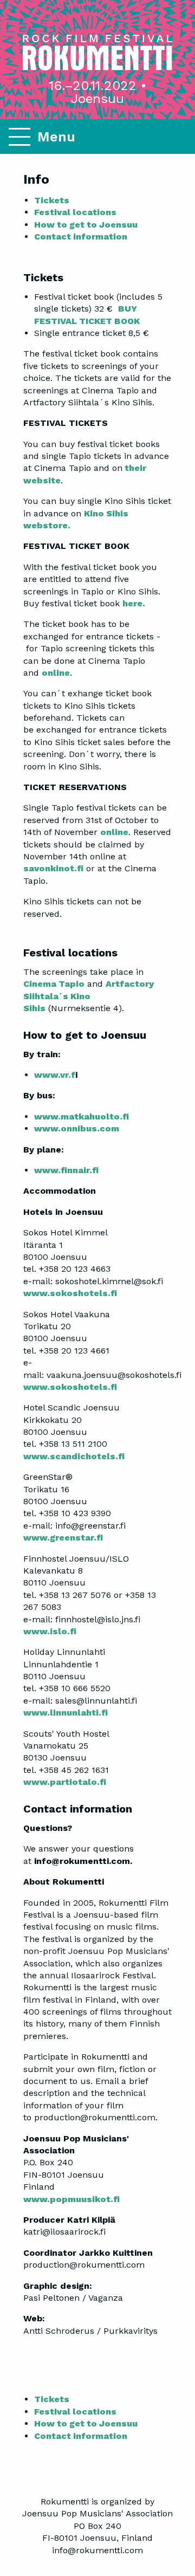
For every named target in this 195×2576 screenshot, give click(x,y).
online (56, 673)
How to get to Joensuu (86, 225)
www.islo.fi (50, 1631)
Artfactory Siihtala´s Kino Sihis (89, 996)
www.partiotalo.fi (65, 1782)
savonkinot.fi (53, 868)
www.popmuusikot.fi (71, 2199)
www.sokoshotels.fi (70, 1293)
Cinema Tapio (54, 984)
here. (134, 603)
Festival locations (75, 212)
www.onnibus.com (77, 1128)
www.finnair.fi (66, 1170)
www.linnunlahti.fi (66, 1713)
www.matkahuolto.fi (82, 1117)
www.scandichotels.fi (74, 1456)
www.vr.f (55, 1075)
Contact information (81, 237)
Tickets (52, 200)
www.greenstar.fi (63, 1538)
